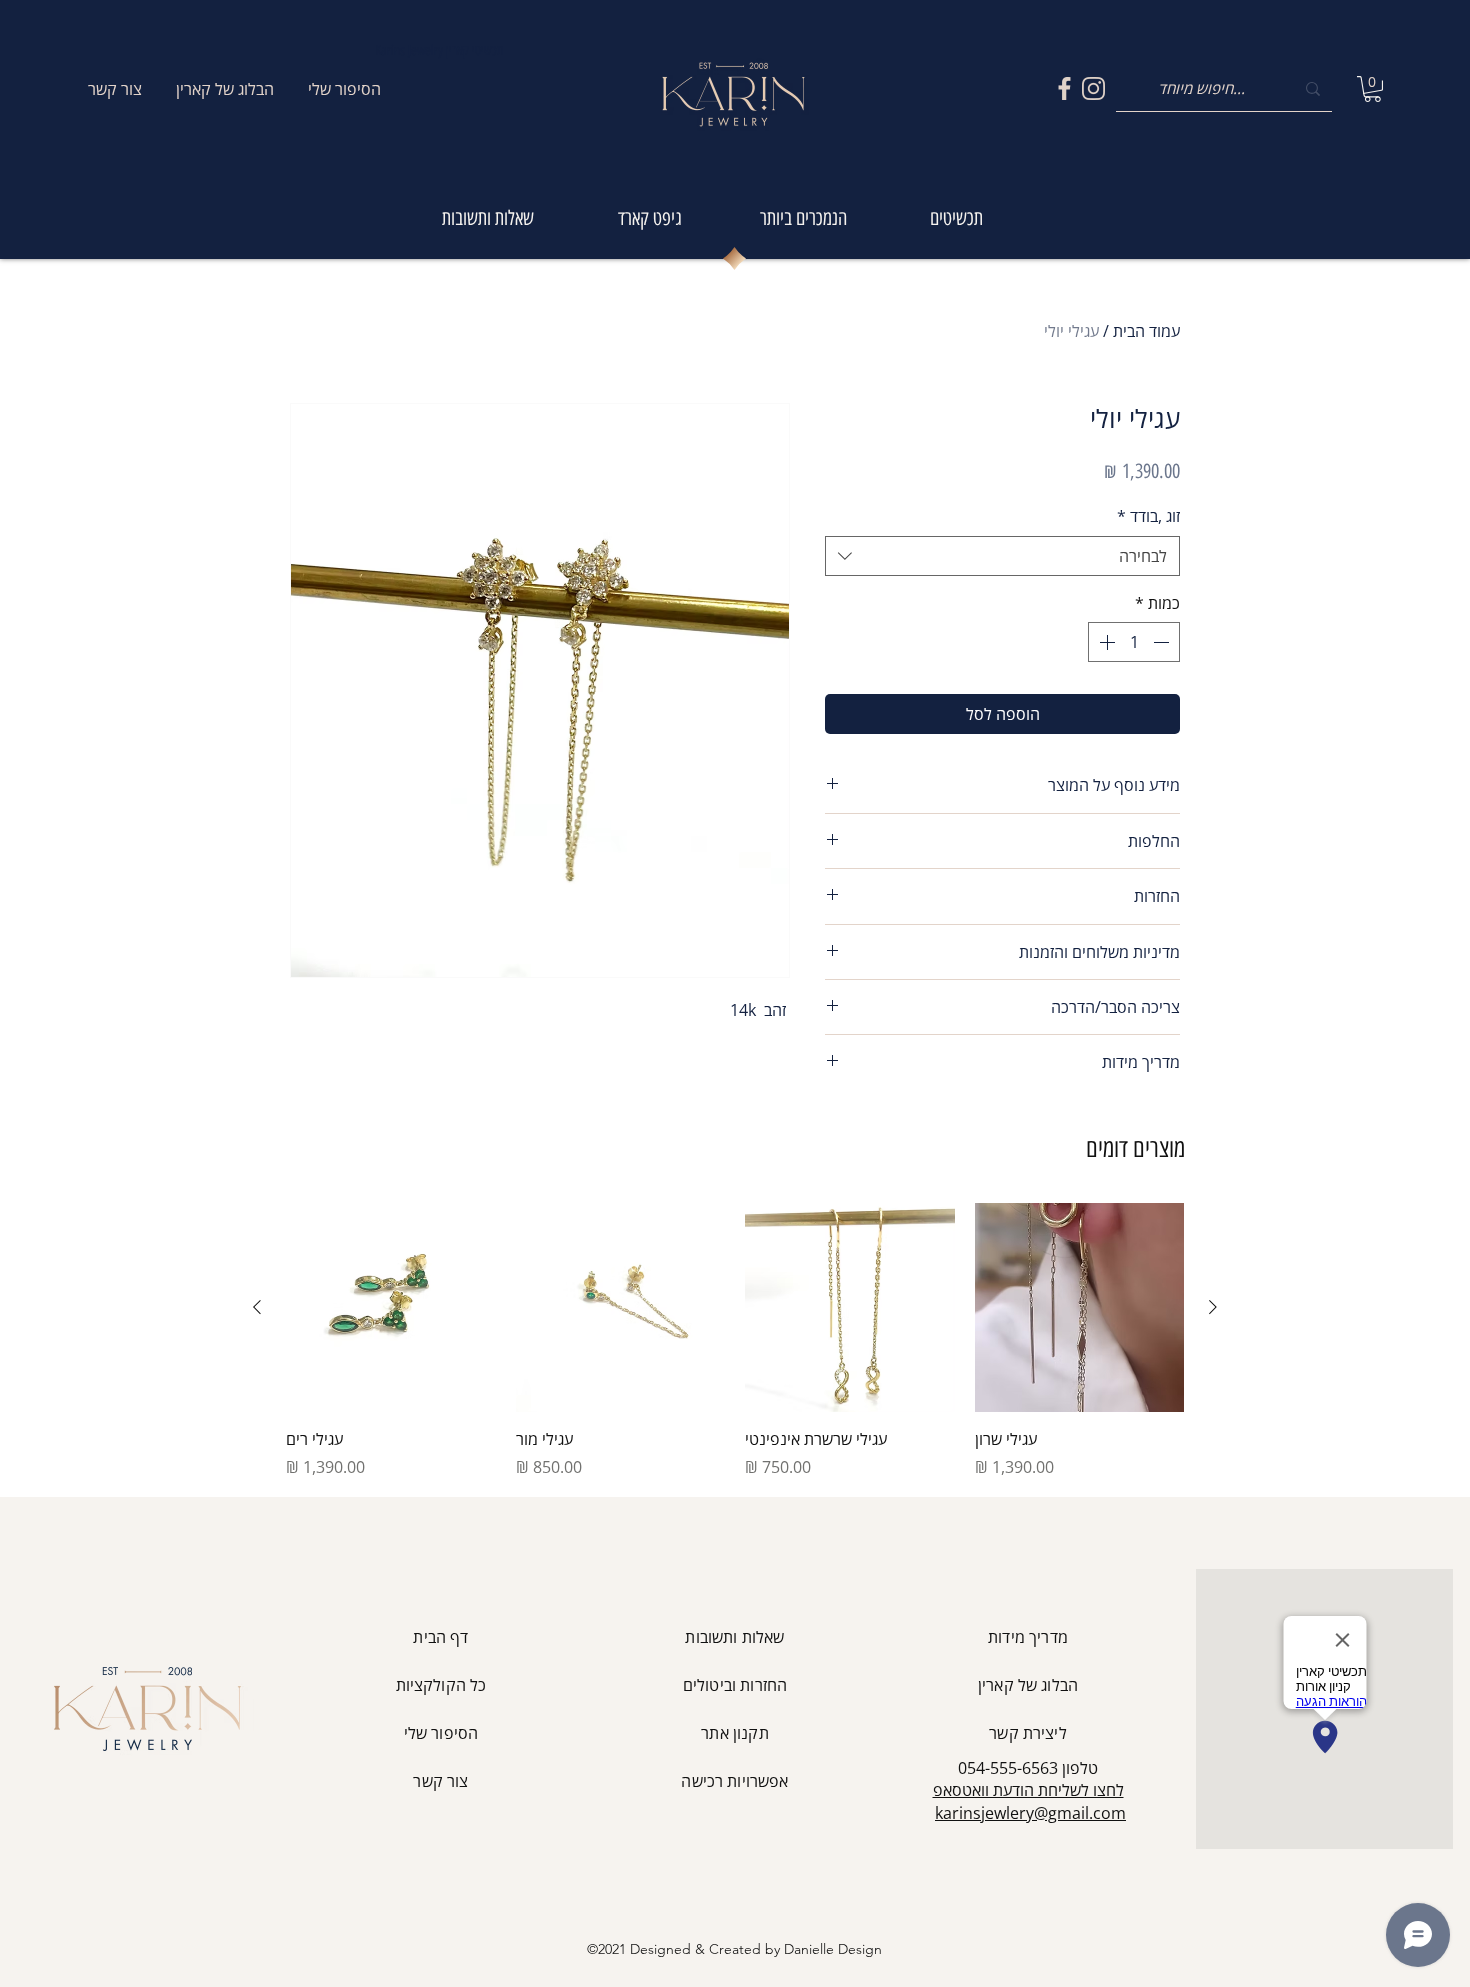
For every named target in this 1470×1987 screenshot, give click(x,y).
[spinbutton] (1134, 642)
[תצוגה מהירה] (1080, 1308)
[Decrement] (1163, 642)
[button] (1372, 89)
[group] (735, 1341)
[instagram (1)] (1093, 88)
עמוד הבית (1146, 331)
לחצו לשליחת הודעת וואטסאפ (1028, 1790)
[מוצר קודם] (1213, 1307)
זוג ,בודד (1148, 516)
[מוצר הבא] (257, 1307)
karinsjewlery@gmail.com (1030, 1813)
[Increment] (1105, 642)
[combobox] (1002, 556)
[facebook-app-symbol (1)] (1064, 88)
